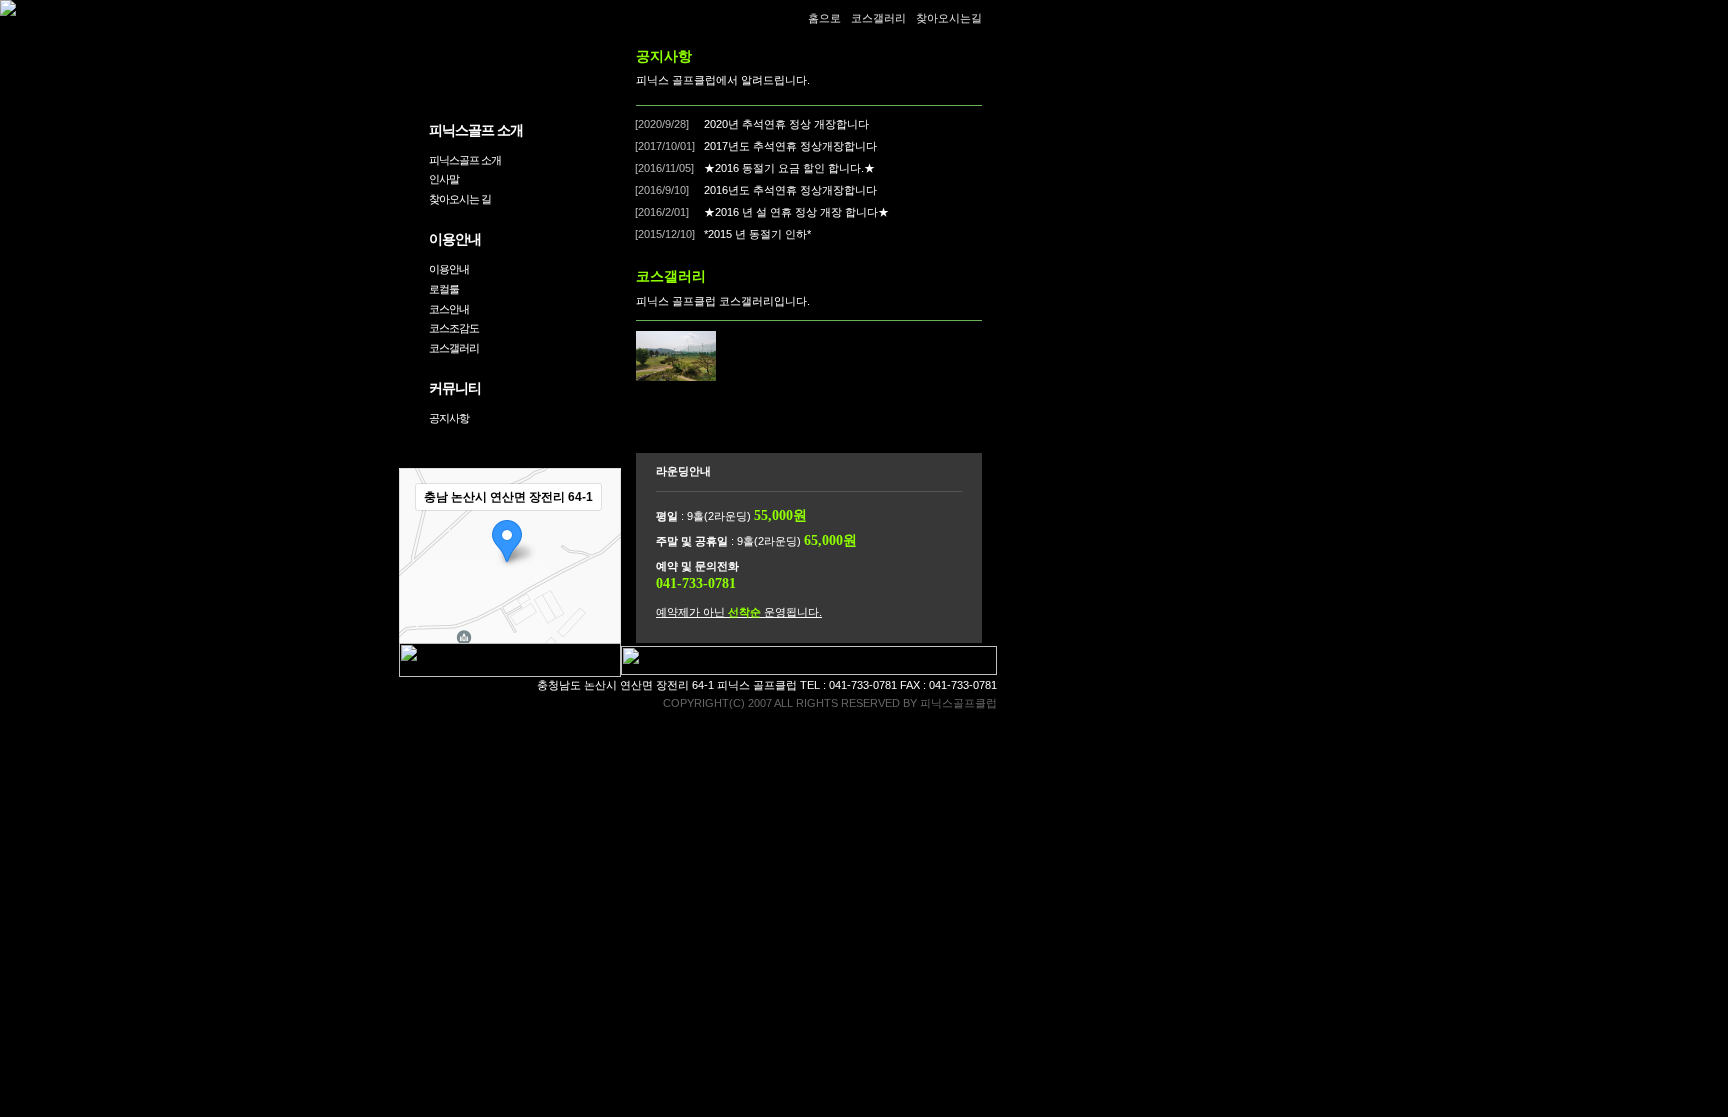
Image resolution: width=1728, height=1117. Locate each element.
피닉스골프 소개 (465, 160)
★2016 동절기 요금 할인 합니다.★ (788, 168)
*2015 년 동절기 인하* (756, 234)
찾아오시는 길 (460, 199)
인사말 (444, 179)
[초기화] (596, 603)
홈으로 (824, 18)
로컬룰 (444, 289)
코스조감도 (454, 328)
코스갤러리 (454, 348)
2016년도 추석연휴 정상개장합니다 (789, 190)
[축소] (596, 565)
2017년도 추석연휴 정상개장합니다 (789, 146)
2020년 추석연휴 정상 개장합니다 (785, 124)
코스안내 (449, 309)
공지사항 (449, 418)
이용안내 (449, 269)
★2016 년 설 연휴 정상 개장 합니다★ (795, 212)
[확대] (596, 532)
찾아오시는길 (949, 18)
